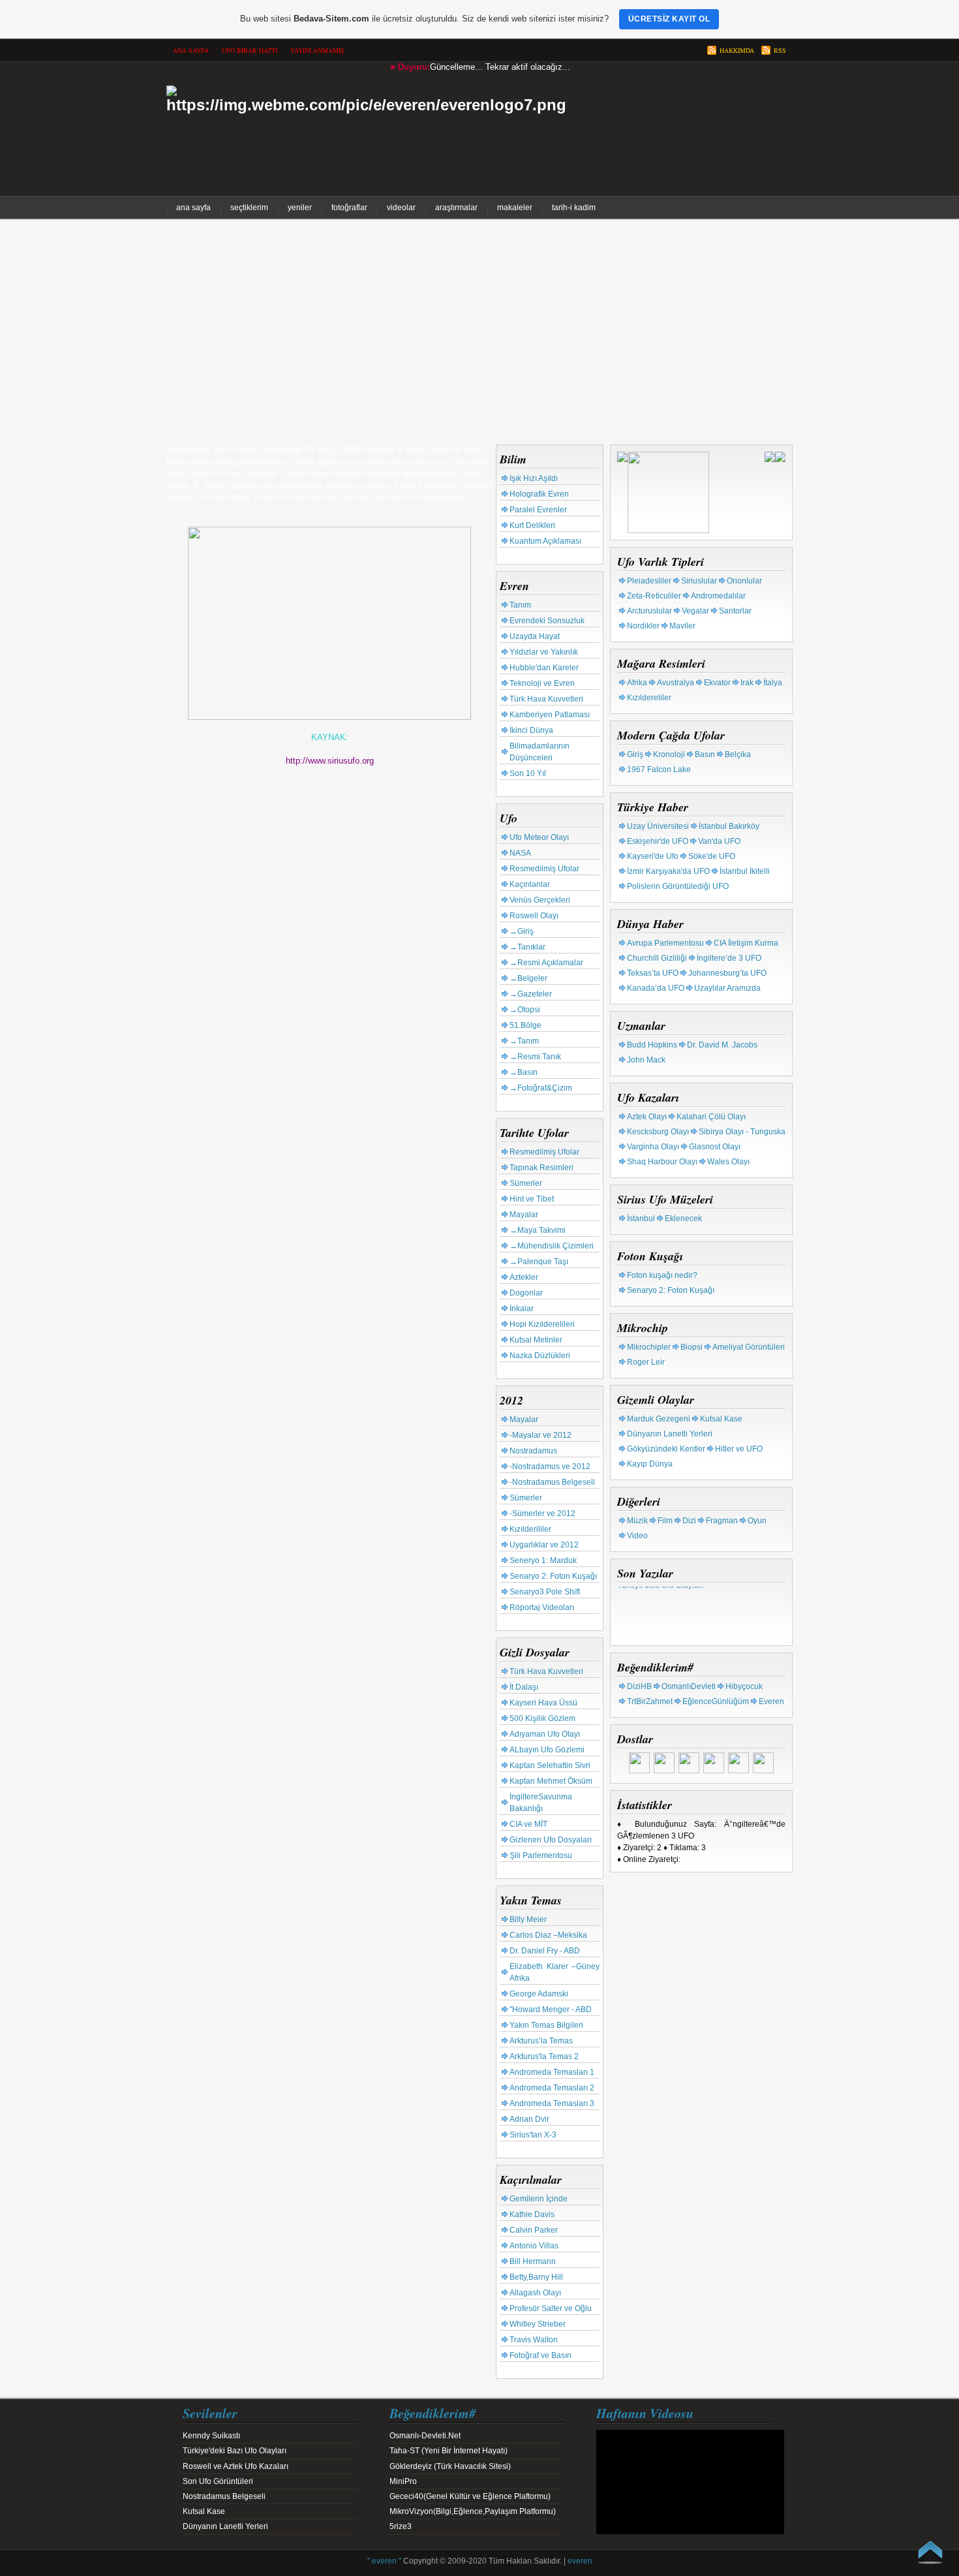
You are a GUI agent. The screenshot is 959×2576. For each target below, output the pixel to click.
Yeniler (300, 208)
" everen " (384, 2561)
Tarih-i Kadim (574, 208)
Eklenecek (683, 1218)
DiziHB (639, 1686)
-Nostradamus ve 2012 (550, 1466)
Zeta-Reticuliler (654, 596)
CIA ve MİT (528, 1824)
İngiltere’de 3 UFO (729, 958)
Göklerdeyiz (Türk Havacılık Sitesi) (450, 2466)
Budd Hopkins (652, 1045)
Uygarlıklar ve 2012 (544, 1545)
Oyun (757, 1521)
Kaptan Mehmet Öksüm (551, 1781)
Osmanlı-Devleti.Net (425, 2436)
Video (637, 1536)
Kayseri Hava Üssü (543, 1703)
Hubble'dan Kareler (544, 668)
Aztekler (524, 1277)
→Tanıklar (527, 947)
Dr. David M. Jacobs (722, 1045)
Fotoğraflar (349, 208)
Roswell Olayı (534, 916)
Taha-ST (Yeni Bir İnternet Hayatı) (449, 2451)
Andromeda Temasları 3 (552, 2103)
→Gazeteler (531, 994)
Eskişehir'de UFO (658, 841)
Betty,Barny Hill (536, 2277)
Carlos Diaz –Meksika (548, 1935)
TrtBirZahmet (650, 1701)
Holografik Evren (539, 494)
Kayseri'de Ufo (653, 856)
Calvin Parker (534, 2230)
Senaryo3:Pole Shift (545, 1592)
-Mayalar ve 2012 (540, 1435)
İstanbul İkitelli (745, 871)
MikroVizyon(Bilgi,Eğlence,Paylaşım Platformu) (473, 2511)
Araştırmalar (456, 208)
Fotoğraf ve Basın (540, 2355)
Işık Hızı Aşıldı (534, 478)
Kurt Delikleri (532, 525)
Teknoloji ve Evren (542, 683)
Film (665, 1521)
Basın (705, 754)
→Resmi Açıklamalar (546, 963)
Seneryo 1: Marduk (543, 1560)
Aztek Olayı (647, 1117)
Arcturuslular (649, 611)
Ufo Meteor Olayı (539, 837)
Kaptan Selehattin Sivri (550, 1765)
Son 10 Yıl (528, 773)
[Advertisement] (479, 334)
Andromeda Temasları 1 (552, 2072)
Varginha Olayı (653, 1147)
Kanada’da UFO (656, 988)
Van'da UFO (719, 841)
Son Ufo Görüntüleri (218, 2481)
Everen (771, 1701)
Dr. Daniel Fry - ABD (545, 1951)
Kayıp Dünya (650, 1464)
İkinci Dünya (531, 730)
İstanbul (641, 1218)
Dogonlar (526, 1293)
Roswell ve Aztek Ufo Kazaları (236, 2466)
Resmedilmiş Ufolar (544, 869)
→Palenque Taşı (539, 1262)
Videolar (401, 208)
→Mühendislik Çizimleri (552, 1246)
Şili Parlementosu (541, 1855)
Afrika (637, 683)
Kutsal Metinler (536, 1340)
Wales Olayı (728, 1162)
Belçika (738, 754)
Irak (747, 683)
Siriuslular (699, 581)
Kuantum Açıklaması (545, 541)
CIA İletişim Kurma (746, 943)
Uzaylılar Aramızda (727, 988)
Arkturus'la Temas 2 (544, 2056)
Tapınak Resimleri (541, 1168)
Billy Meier (528, 1919)
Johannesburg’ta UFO (727, 973)
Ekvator (717, 683)
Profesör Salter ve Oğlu (551, 2308)
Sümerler (526, 1183)
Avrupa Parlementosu (665, 943)
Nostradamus (533, 1451)
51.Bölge (525, 1025)
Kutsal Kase (721, 1419)
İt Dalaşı (524, 1687)
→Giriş (522, 931)
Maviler (682, 626)
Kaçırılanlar (530, 884)
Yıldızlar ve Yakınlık (544, 652)
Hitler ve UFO (739, 1449)
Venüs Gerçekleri (540, 900)
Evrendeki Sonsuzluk (547, 621)
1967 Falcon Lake (659, 769)
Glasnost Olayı (715, 1147)
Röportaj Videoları (542, 1607)
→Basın (524, 1072)
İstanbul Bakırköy (729, 826)
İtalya (773, 683)
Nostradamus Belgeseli (224, 2496)
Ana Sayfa (193, 208)
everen (580, 2561)
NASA (520, 853)
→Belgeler (528, 978)
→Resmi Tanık (535, 1057)
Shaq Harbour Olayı (662, 1162)
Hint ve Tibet (532, 1199)
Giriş (635, 754)
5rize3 (401, 2526)
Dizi (689, 1521)
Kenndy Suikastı (211, 2436)
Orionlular (744, 581)
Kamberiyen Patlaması (550, 715)
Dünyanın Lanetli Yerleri (670, 1434)
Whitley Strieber (538, 2324)
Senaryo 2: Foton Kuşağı (553, 1576)
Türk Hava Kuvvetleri (546, 699)
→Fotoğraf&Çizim (541, 1088)
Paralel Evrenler (538, 510)
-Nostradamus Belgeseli (552, 1482)
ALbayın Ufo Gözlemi (547, 1750)
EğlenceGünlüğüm (716, 1701)
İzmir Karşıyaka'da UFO (668, 871)
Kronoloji (669, 754)
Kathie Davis (532, 2214)
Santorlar (735, 611)
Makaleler (515, 208)
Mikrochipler (649, 1347)
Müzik (637, 1521)
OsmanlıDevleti (689, 1686)
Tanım (520, 605)
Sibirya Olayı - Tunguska (742, 1132)
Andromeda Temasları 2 (552, 2088)
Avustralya (676, 683)
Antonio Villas (534, 2246)
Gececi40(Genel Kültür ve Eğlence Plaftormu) (470, 2496)
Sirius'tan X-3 (533, 2135)
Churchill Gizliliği (657, 958)
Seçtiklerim (249, 208)
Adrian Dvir (529, 2119)
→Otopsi (525, 1010)
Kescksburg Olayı (658, 1132)
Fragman (722, 1521)
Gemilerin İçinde (539, 2199)
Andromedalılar (718, 596)
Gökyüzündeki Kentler (666, 1449)
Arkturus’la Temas (541, 2041)
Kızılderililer (530, 1529)
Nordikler (643, 626)
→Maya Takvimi (538, 1230)
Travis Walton (534, 2340)
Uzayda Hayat (535, 636)
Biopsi (692, 1347)
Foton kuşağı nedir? (662, 1275)
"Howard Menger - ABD (551, 2010)
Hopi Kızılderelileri (542, 1324)
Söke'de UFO (712, 856)
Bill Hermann (533, 2261)
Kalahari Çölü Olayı (711, 1117)
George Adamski (539, 1994)
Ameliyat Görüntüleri (749, 1347)
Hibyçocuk (744, 1686)
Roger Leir (646, 1362)
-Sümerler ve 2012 (542, 1513)
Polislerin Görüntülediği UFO (678, 886)
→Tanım (524, 1041)
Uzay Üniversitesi (658, 826)
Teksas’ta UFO (653, 973)
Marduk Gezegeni (659, 1419)
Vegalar (695, 611)
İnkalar (522, 1309)
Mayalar (524, 1215)
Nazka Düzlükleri (540, 1356)
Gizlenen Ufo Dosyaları (551, 1840)
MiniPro (403, 2481)
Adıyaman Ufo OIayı (545, 1734)
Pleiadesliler (649, 581)
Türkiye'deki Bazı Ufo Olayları (235, 2451)
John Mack (646, 1060)
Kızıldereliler (649, 698)
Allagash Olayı (535, 2293)
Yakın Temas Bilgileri (546, 2025)
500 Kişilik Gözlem (542, 1718)
